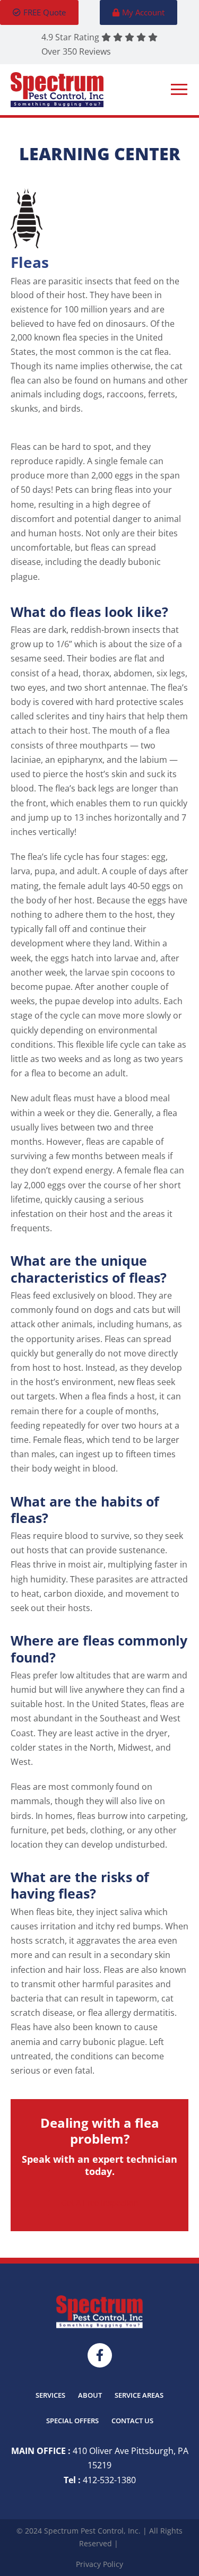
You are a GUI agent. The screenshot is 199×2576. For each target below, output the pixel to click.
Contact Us (132, 2421)
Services (50, 2395)
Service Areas (139, 2395)
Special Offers (72, 2421)
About (90, 2395)
